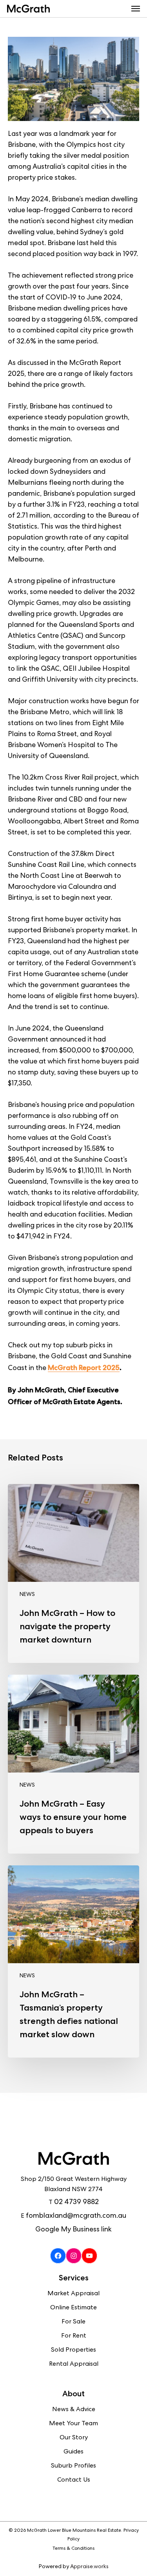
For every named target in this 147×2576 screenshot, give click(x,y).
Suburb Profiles (73, 2466)
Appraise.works (89, 2567)
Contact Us (74, 2480)
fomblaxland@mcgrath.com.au (76, 2216)
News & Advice (74, 2410)
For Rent (74, 2336)
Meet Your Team (73, 2424)
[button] (136, 9)
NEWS (27, 1595)
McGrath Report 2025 (84, 1367)
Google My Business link (73, 2230)
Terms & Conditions (73, 2549)
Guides (73, 2452)
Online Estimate (73, 2308)
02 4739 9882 (76, 2202)
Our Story (74, 2438)
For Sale (73, 2322)
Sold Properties (73, 2350)
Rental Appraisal (74, 2365)
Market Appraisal (73, 2294)
